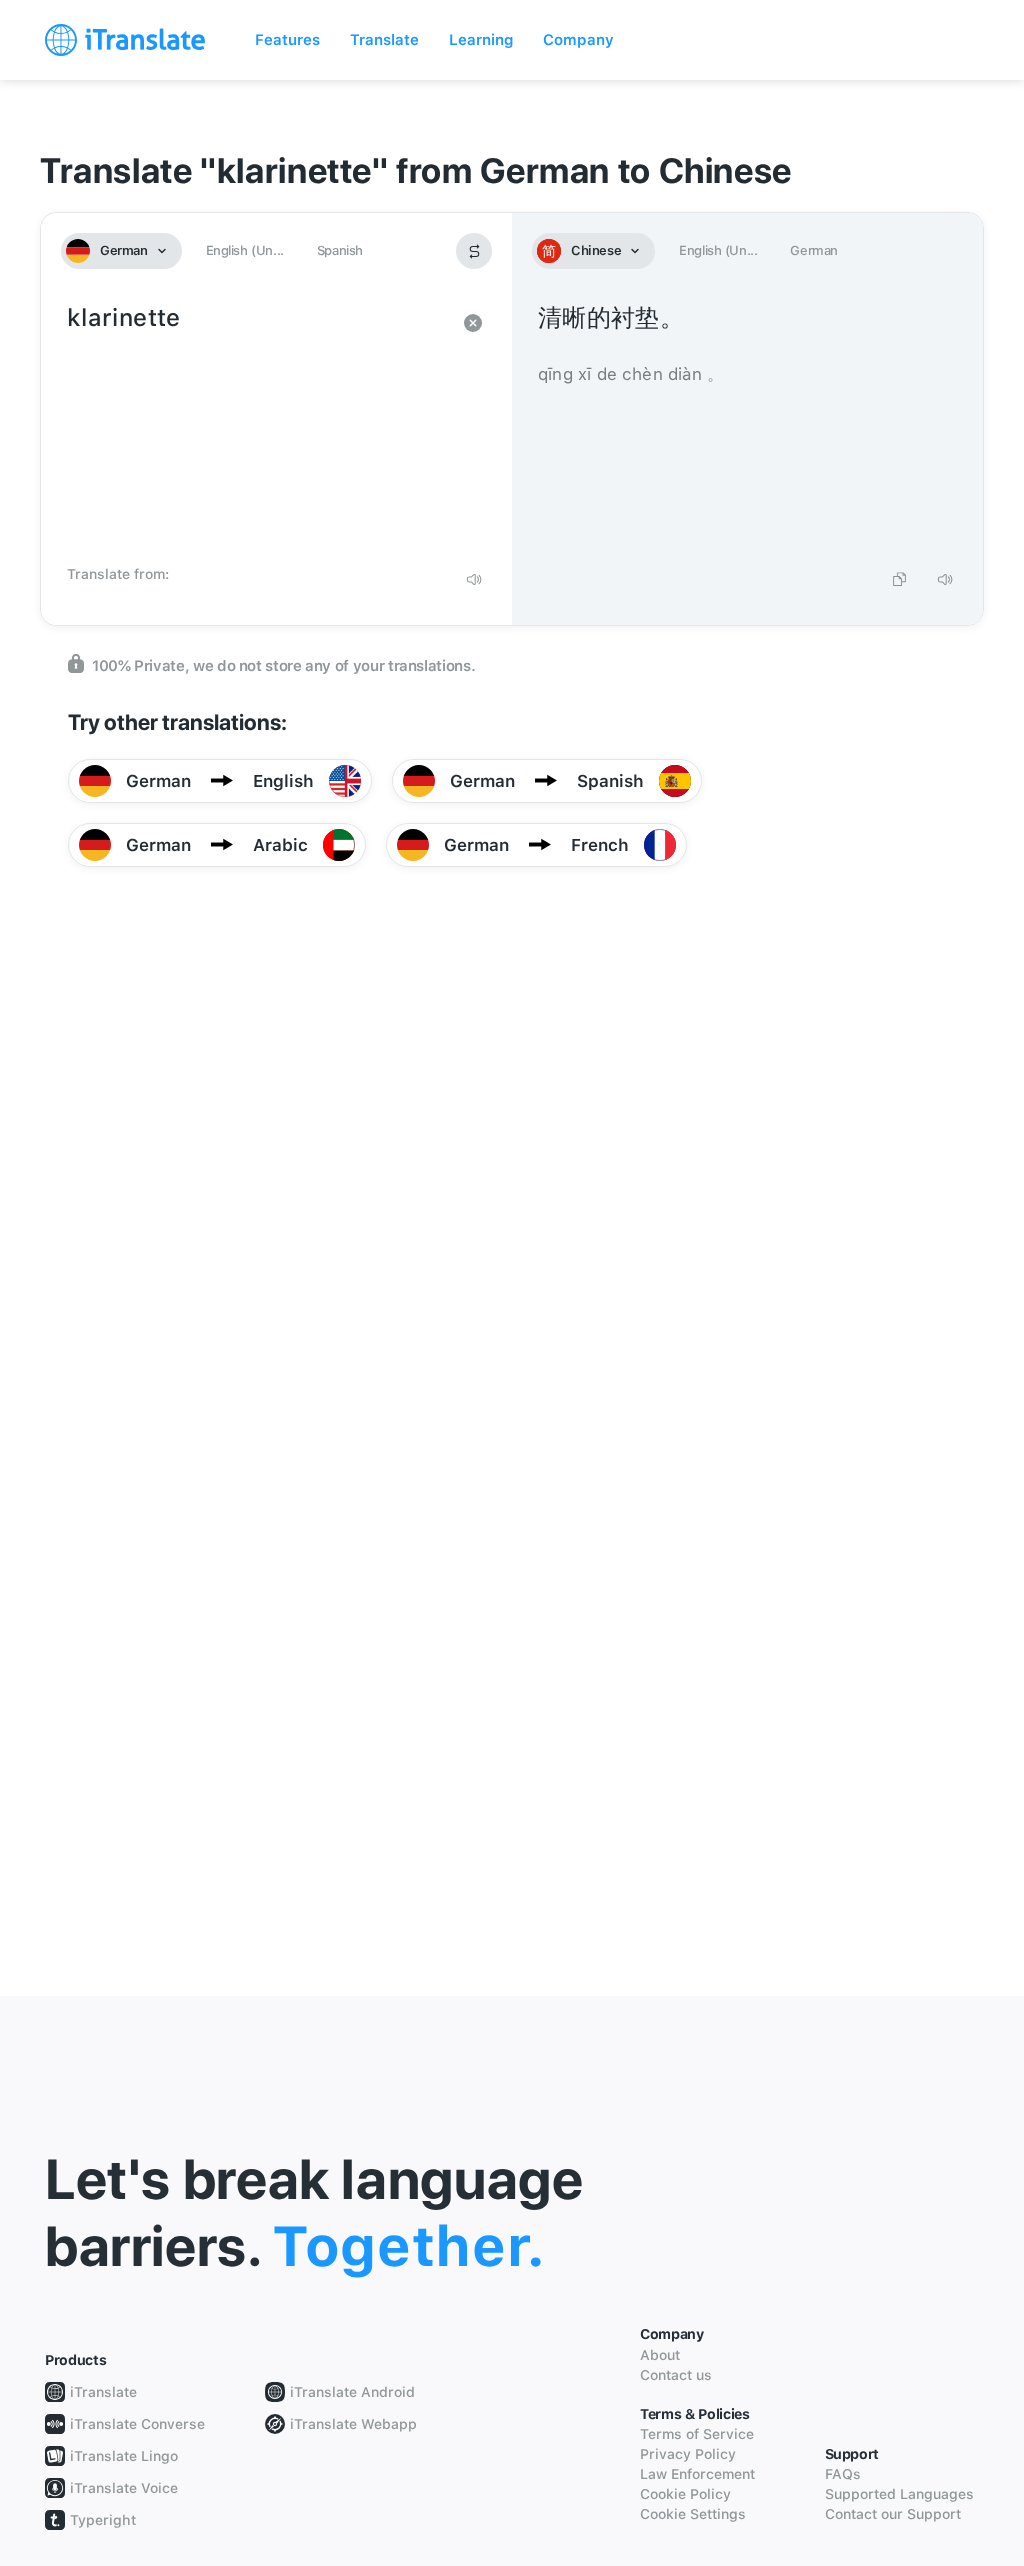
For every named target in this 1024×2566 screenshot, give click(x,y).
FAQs (843, 2474)
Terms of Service (697, 2434)
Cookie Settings (693, 2514)
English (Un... (245, 250)
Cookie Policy (685, 2494)
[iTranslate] (125, 40)
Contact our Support (893, 2514)
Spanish (340, 250)
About (660, 2355)
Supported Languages (899, 2494)
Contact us (676, 2375)
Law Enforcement (697, 2474)
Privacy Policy (688, 2454)
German (814, 250)
